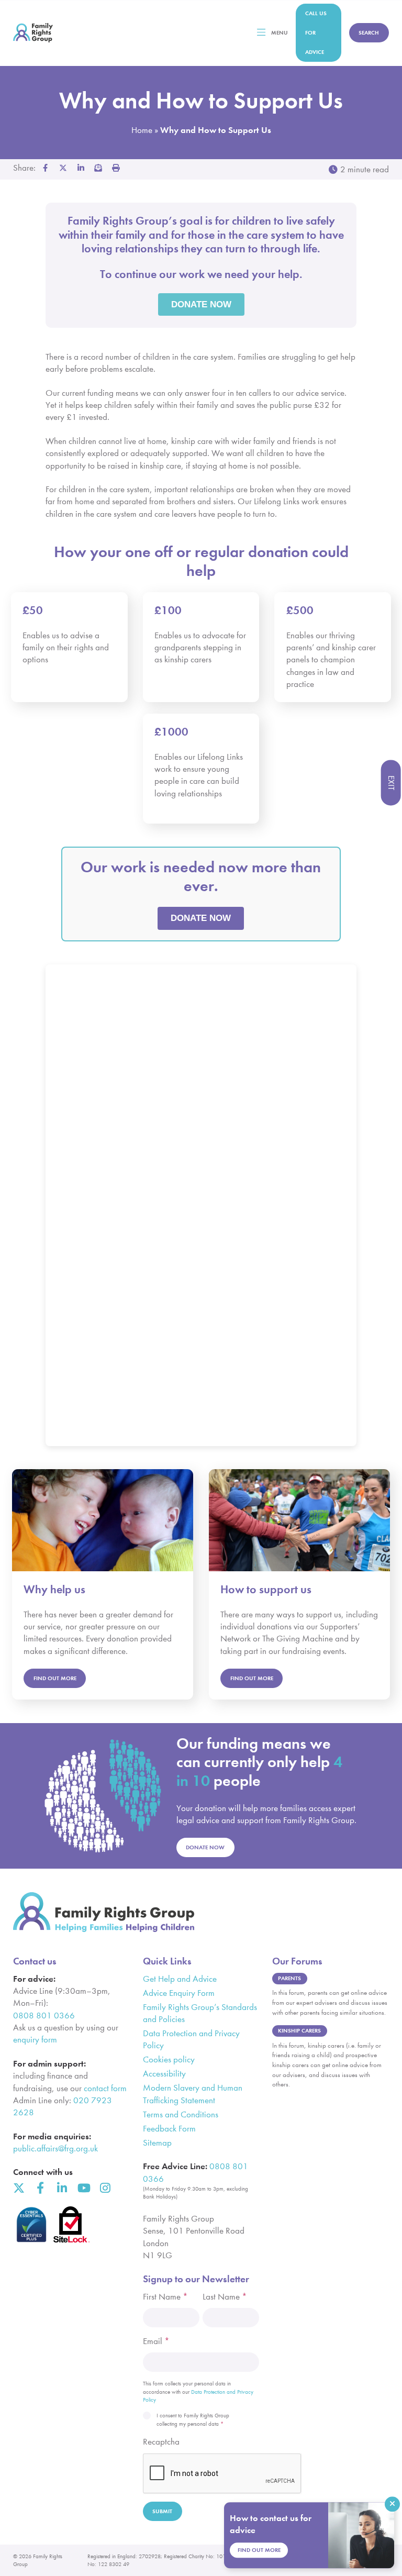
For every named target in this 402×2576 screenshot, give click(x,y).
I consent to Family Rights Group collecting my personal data (193, 2420)
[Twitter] (19, 2188)
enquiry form (35, 2040)
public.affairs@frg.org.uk (55, 2148)
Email (156, 2341)
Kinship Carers (299, 2031)
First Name (165, 2297)
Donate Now (205, 1847)
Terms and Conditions (181, 2114)
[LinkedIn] (62, 2188)
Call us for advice (316, 33)
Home (142, 130)
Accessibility (164, 2074)
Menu (280, 33)
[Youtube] (83, 2188)
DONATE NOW (201, 918)
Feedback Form (169, 2129)
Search (369, 33)
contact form (105, 2088)
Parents (289, 1978)
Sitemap (157, 2143)
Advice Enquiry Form (179, 1993)
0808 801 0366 (44, 2016)
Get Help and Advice (180, 1979)
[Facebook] (40, 2188)
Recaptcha (161, 2442)
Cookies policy (169, 2059)
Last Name (225, 2297)
